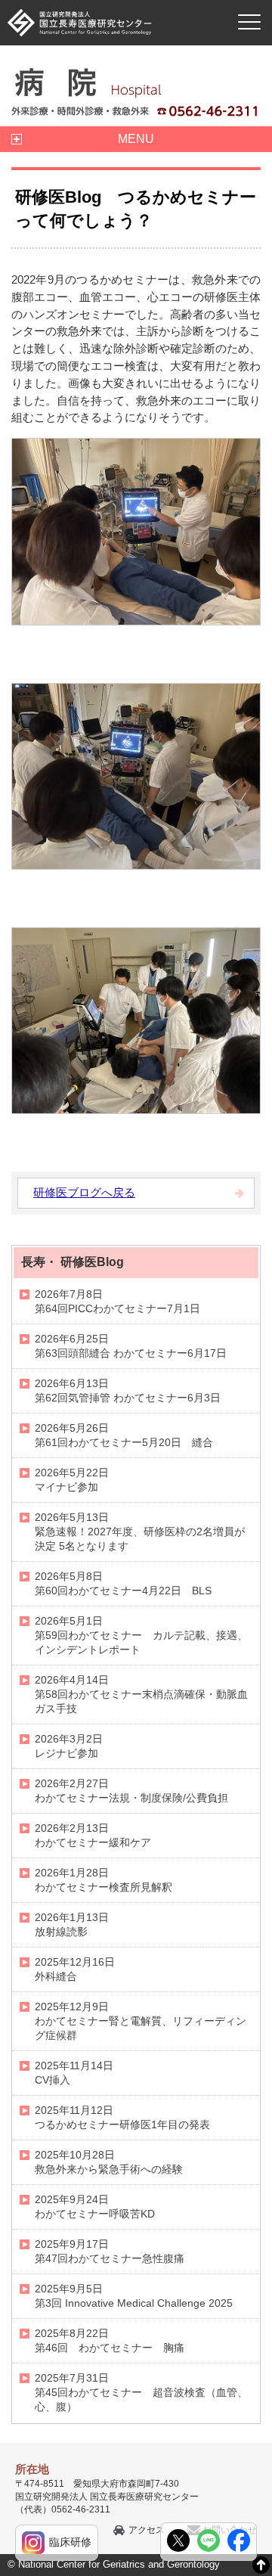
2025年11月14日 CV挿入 (74, 2073)
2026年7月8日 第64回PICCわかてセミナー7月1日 (117, 1301)
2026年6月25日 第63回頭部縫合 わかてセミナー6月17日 (131, 1346)
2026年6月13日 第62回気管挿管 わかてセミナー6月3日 (128, 1390)
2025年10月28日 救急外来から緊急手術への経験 (109, 2162)
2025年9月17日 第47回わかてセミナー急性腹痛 (110, 2251)
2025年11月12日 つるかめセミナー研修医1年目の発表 (122, 2117)
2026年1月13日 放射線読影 (72, 1924)
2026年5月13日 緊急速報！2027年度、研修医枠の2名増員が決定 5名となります (140, 1532)
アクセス (147, 2530)
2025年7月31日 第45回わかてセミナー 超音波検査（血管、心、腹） (141, 2392)
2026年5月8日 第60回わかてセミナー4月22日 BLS (123, 1583)
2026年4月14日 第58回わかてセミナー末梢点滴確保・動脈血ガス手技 (141, 1694)
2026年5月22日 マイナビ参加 (72, 1480)
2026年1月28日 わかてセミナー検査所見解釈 (104, 1880)
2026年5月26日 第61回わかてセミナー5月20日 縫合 (124, 1435)
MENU (136, 139)
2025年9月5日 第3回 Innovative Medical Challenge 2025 (134, 2296)
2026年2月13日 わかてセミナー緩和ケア (93, 1835)
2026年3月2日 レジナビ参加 (69, 1746)
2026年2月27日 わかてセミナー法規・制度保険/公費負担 (131, 1791)
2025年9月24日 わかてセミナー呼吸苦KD (95, 2207)
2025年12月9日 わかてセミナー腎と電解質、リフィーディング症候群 (141, 2021)
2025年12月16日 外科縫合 (75, 1969)
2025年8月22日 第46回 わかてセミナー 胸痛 (110, 2340)
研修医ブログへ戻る (84, 1192)
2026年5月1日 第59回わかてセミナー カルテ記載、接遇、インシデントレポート (141, 1635)
